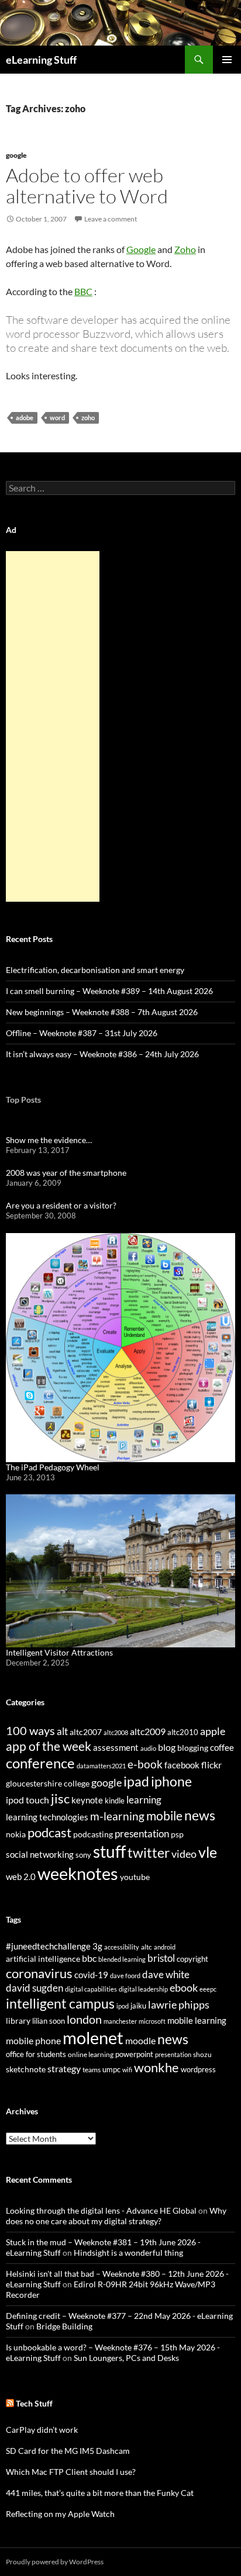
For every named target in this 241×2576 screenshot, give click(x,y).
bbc (89, 1958)
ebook (184, 1988)
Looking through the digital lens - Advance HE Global (101, 2210)
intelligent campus (60, 2003)
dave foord (125, 1976)
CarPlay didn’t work (42, 2430)
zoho (88, 418)
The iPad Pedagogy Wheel (53, 1467)
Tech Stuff (34, 2403)
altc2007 (86, 1732)
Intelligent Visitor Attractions (59, 1652)
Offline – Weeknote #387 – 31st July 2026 (82, 1033)
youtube (135, 1877)
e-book (145, 1764)
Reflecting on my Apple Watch (60, 2514)
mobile (164, 1816)
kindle (115, 1801)
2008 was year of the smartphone (66, 1173)
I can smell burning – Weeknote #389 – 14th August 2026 (109, 991)
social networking (40, 1854)
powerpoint (134, 2054)
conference (40, 1763)
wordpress (198, 2069)
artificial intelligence (43, 1959)
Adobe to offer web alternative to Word (87, 186)
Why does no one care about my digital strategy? (116, 2216)
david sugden (35, 1988)
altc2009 (148, 1731)
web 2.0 (21, 1876)
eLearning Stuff (41, 60)
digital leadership (143, 1989)
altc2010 (183, 1732)
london (84, 2019)
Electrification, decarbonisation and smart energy (95, 970)
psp (177, 1834)
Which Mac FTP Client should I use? (71, 2472)
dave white (166, 1975)
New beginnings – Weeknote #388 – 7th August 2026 (102, 1012)
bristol (161, 1958)
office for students (36, 2054)
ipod (123, 2006)
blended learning (122, 1959)
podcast (49, 1832)
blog (167, 1747)
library (18, 2021)
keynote (87, 1800)
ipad (136, 1781)
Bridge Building (64, 2326)
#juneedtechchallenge (48, 1946)
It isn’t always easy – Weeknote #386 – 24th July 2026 (102, 1054)
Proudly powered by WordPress (55, 2562)
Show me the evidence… (49, 1140)
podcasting (93, 1834)
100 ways (30, 1731)
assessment (116, 1747)
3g (97, 1946)
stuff (109, 1851)
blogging (193, 1748)
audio (148, 1748)
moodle (140, 2041)
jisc (60, 1798)
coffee (222, 1747)
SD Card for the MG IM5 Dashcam (68, 2451)
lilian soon (49, 2021)
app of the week (49, 1746)
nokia (16, 1834)
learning (144, 1800)
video (184, 1854)
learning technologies (47, 1817)
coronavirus (39, 1973)
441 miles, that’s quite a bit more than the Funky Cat (100, 2493)
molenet (93, 2037)
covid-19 (91, 1975)
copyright (192, 1959)
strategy (64, 2068)
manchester (120, 2021)
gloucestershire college (48, 1783)
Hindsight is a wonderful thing (128, 2253)
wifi (127, 2070)
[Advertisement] (53, 726)
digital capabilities (91, 1989)
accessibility (122, 1947)
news (200, 1815)
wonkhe (156, 2067)
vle (208, 1852)
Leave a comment (111, 219)
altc (147, 1947)
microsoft (152, 2021)
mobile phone (33, 2040)
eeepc (208, 1989)
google (16, 155)
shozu (202, 2054)
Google (141, 249)
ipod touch (27, 1800)
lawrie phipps (179, 2004)
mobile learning (197, 2020)
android (165, 1947)
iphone (171, 1781)
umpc (111, 2069)
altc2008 (116, 1732)
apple (213, 1731)
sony (83, 1855)
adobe (25, 418)
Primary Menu (227, 60)
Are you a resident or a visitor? (61, 1205)
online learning (91, 2054)
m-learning (117, 1816)
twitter (149, 1853)
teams (92, 2070)
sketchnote (26, 2069)
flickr (211, 1765)
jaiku (138, 2006)
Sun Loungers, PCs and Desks (126, 2358)
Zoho (185, 249)
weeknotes (78, 1873)
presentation (142, 1834)
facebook (182, 1765)
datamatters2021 (101, 1766)
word (57, 418)
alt (62, 1731)
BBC (83, 291)
